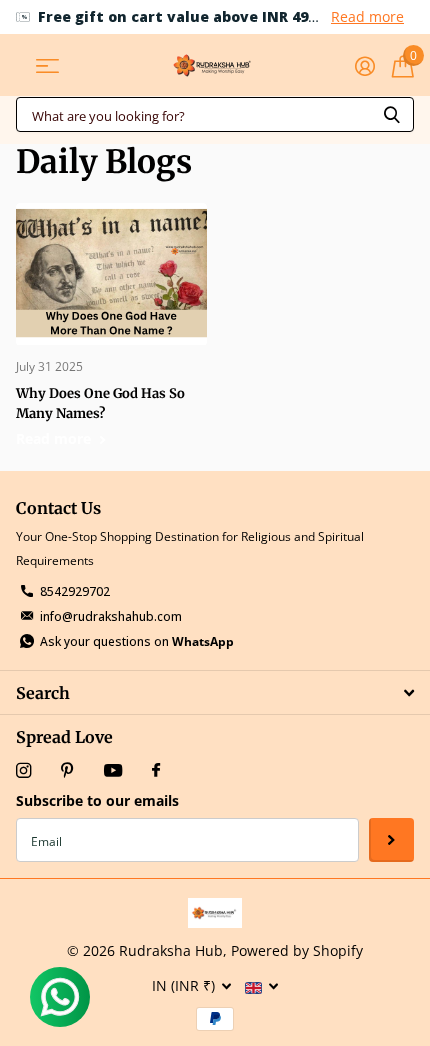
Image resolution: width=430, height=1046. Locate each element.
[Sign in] (364, 66)
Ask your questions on (137, 641)
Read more (367, 16)
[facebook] (156, 771)
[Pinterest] (67, 770)
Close (215, 692)
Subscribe (391, 840)
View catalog (47, 65)
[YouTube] (113, 771)
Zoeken (392, 114)
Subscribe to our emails (97, 800)
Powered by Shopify (297, 950)
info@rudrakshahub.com (111, 616)
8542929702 (75, 591)
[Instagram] (23, 770)
